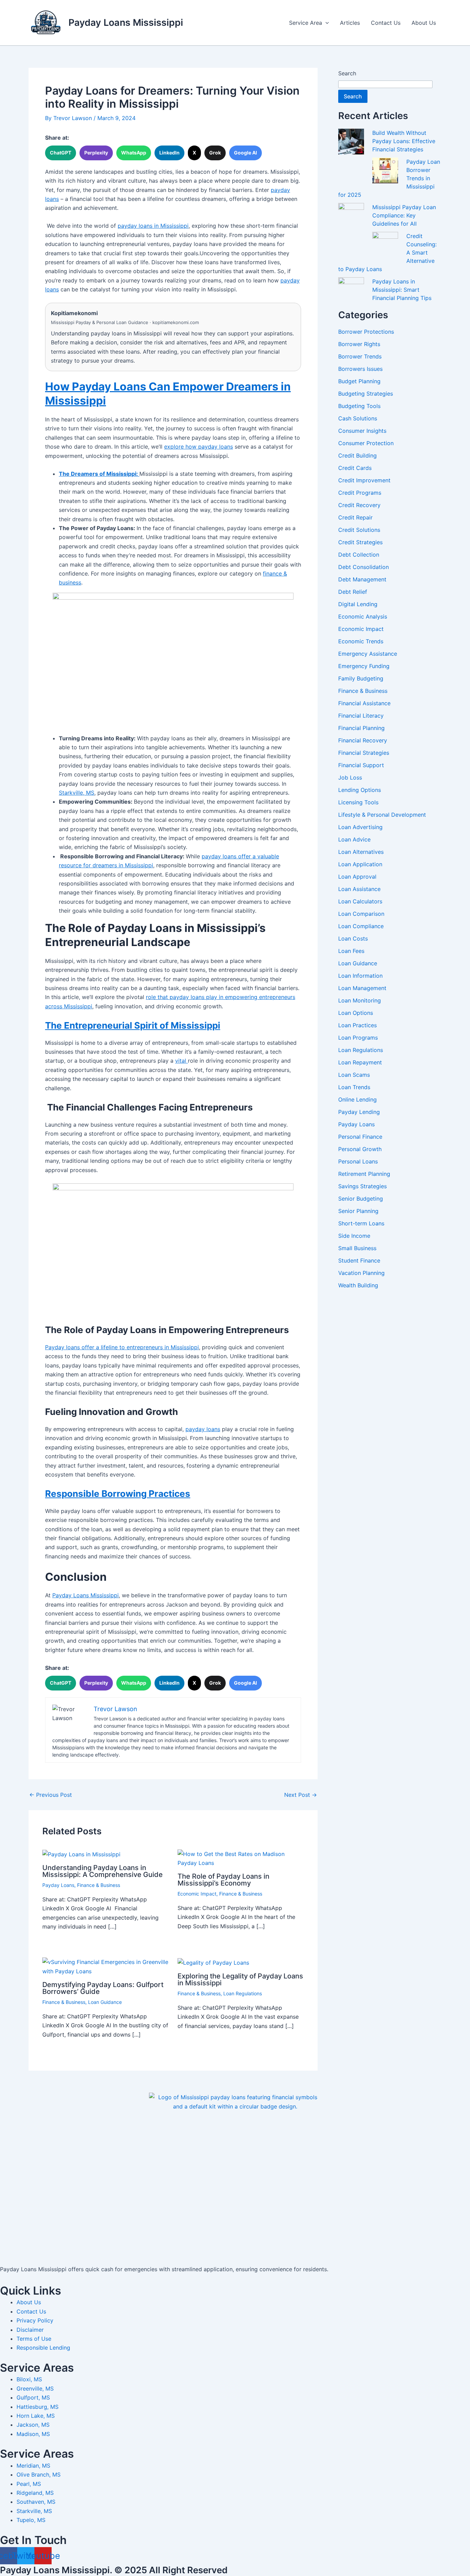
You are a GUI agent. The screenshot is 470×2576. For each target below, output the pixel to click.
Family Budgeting (361, 678)
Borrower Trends (360, 356)
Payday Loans (58, 1885)
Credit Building (357, 455)
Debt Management (362, 579)
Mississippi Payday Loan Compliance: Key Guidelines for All (404, 215)
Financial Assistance (364, 703)
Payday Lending (359, 1112)
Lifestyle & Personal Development (382, 815)
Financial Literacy (361, 716)
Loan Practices (357, 1025)
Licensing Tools (358, 802)
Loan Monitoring (360, 1000)
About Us (424, 23)
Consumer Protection (366, 443)
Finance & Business (99, 1885)
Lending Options (360, 790)
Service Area (306, 23)
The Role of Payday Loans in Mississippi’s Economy (223, 1880)
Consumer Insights (362, 431)
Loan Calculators (360, 901)
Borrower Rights (359, 344)
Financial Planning (361, 728)
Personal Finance (360, 1137)
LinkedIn (169, 153)
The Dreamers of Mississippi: (99, 474)
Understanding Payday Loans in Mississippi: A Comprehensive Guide (103, 1871)
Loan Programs (358, 1038)
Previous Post (51, 1795)
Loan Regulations (243, 1993)
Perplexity (96, 153)
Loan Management (362, 988)
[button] (325, 23)
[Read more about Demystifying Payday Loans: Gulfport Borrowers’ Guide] (106, 1966)
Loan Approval (357, 877)
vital (181, 1061)
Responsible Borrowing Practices (118, 1494)
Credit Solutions (359, 530)
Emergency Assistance (368, 654)
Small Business (357, 1248)
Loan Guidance (105, 2002)
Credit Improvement (364, 480)
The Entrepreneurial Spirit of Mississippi (133, 1025)
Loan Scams (354, 1075)
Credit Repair (355, 517)
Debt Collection (359, 555)
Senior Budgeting (361, 1199)
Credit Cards (355, 468)
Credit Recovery (359, 505)
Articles (350, 23)
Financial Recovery (363, 740)
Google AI (245, 153)
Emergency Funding (364, 666)
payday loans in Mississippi (153, 226)
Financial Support (361, 765)
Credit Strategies (360, 542)
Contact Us (386, 23)
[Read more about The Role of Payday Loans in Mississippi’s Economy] (241, 1858)
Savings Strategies (362, 1186)
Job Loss (350, 777)
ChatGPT (61, 153)
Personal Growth (360, 1149)
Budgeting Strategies (366, 394)
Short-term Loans (361, 1223)
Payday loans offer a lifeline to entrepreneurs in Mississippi (122, 1347)
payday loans (203, 1429)
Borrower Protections (366, 332)
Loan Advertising (360, 827)
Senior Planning (358, 1211)
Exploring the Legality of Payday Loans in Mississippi (240, 1979)
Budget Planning (359, 381)
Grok (215, 153)
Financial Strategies (364, 753)
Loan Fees (351, 951)
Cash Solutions (358, 418)
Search (347, 73)
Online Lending (357, 1099)
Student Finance (359, 1260)
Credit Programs (360, 493)
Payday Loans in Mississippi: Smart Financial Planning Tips (402, 290)
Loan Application (360, 864)
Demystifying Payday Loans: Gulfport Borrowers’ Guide (103, 1988)
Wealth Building (358, 1285)
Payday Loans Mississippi (126, 23)
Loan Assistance (359, 889)
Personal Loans (358, 1161)
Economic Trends (361, 641)
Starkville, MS (77, 793)
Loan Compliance (361, 926)
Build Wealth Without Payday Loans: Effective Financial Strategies (404, 141)
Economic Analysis (363, 616)
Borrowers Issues (360, 369)
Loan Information (360, 976)
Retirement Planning (364, 1174)
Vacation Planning (361, 1273)
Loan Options (356, 1013)
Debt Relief (353, 592)
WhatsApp (134, 153)
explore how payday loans (199, 447)
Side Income (354, 1236)
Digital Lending (358, 604)
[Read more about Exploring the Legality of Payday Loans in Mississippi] (213, 1962)
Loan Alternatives (361, 852)
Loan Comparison (361, 914)
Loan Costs (353, 938)
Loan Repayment (360, 1062)
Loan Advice (354, 839)
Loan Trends (354, 1087)
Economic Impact (197, 1894)
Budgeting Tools (359, 406)
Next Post (301, 1795)
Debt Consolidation (364, 567)
